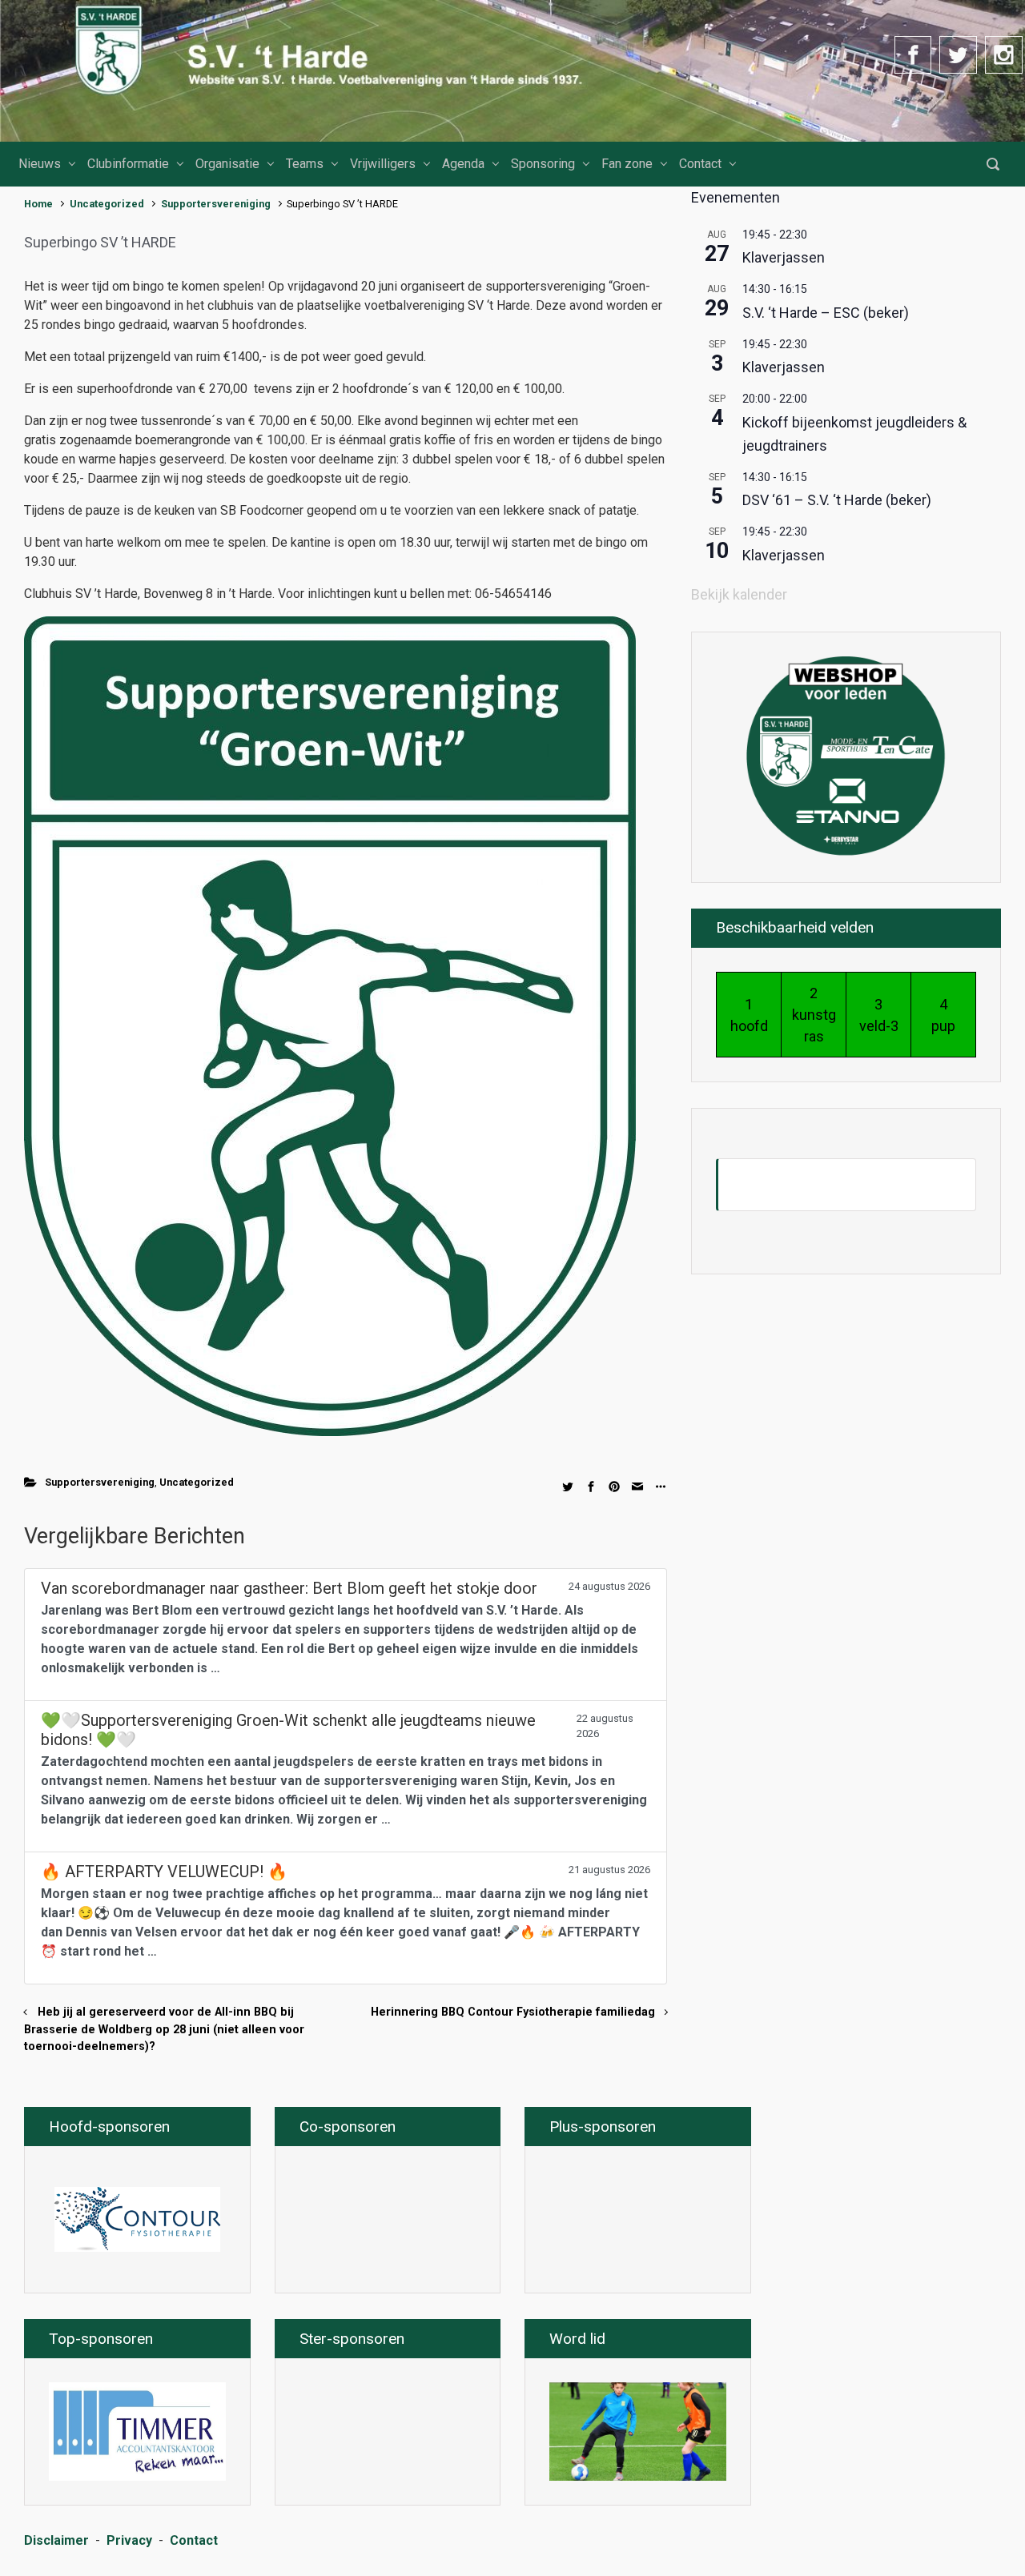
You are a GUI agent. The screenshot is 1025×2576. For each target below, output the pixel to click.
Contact (700, 164)
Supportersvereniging (216, 204)
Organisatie (227, 164)
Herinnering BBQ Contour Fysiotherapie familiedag (513, 2012)
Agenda (463, 164)
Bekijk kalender (739, 594)
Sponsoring (543, 164)
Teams (305, 164)
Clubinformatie (128, 164)
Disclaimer (56, 2540)
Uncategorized (107, 204)
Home (38, 204)
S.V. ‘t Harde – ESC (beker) (826, 313)
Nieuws (40, 164)
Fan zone (627, 164)
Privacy (129, 2540)
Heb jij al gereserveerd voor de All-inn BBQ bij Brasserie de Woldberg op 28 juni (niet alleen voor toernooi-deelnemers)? (164, 2029)
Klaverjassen (784, 257)
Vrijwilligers (383, 164)
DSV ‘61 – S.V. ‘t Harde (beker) (837, 500)
